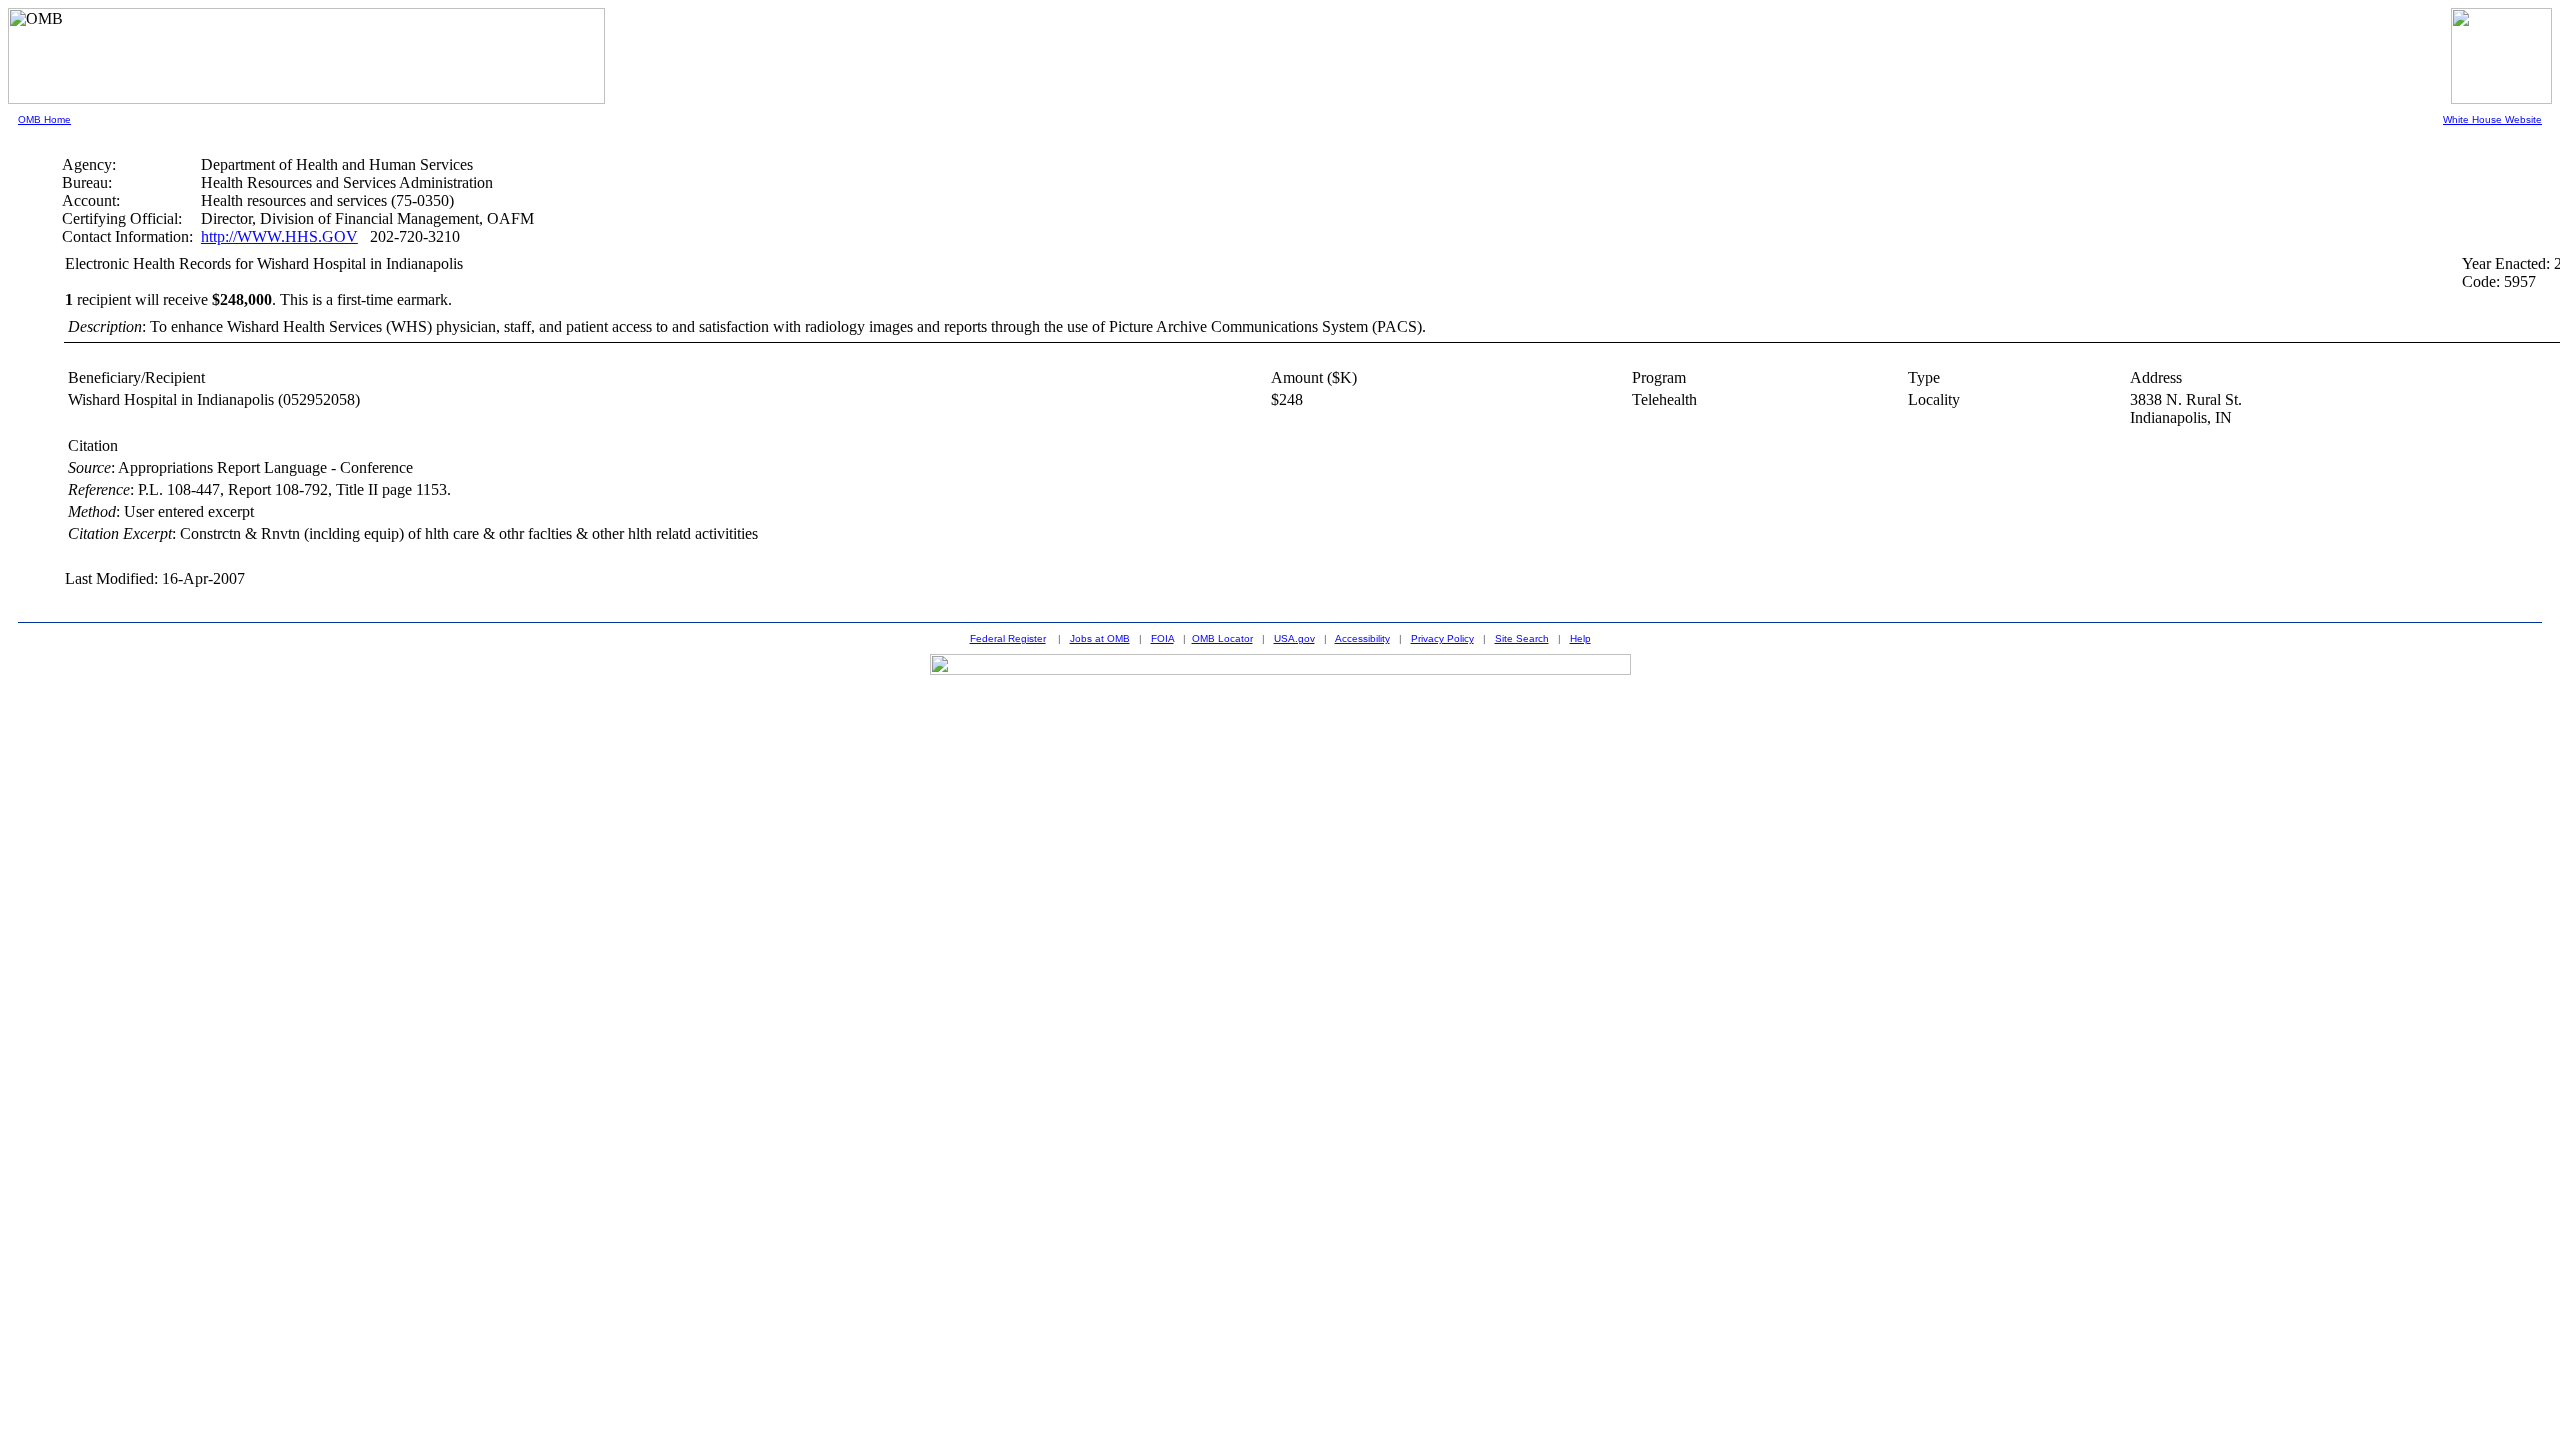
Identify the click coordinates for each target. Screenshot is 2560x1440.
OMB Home (44, 119)
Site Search (1522, 638)
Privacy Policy (1442, 638)
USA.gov (1294, 638)
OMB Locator (1222, 638)
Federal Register (1008, 638)
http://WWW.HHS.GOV (279, 236)
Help (1580, 638)
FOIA (1162, 638)
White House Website (2492, 119)
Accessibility (1362, 638)
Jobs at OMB (1100, 638)
